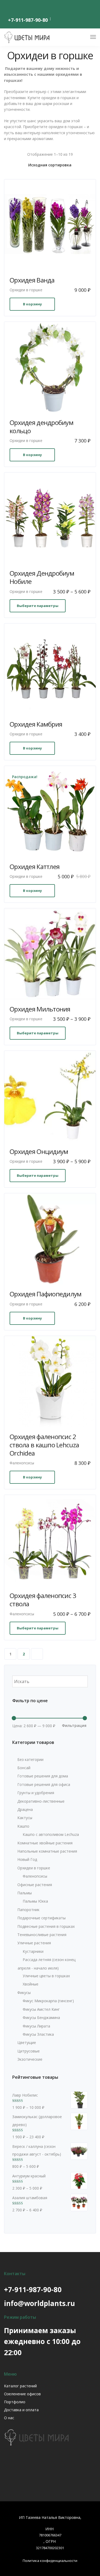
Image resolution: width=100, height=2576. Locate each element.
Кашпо (23, 1826)
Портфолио (15, 2402)
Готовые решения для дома (43, 1776)
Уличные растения (34, 1943)
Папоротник (28, 1910)
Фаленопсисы (22, 1463)
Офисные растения (35, 1885)
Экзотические (30, 2059)
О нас (9, 2418)
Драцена (25, 1809)
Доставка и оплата (21, 2410)
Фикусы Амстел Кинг (41, 2009)
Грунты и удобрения (36, 1793)
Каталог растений (20, 2386)
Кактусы (25, 1818)
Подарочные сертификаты (41, 1918)
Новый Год (27, 1859)
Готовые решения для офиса (44, 1784)
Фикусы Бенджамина (41, 2018)
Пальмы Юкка (35, 1901)
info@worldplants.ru (39, 2303)
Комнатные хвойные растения (45, 1843)
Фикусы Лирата (36, 2026)
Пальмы (25, 1893)
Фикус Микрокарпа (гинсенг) (48, 2001)
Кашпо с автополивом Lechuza (51, 1834)
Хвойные (31, 1984)
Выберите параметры (38, 606)
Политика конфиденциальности (50, 2561)
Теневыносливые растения (42, 1935)
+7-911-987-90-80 (28, 20)
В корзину (32, 304)
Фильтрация (74, 1725)
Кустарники (33, 1951)
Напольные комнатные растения (47, 1851)
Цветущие (27, 2042)
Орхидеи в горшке (26, 290)
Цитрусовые (29, 2051)
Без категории (30, 1759)
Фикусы (24, 1993)
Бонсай (24, 1768)
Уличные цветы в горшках (46, 1976)
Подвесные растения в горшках (46, 1926)
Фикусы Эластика (38, 2034)
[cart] (83, 38)
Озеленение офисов (22, 2394)
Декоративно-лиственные (41, 1801)
